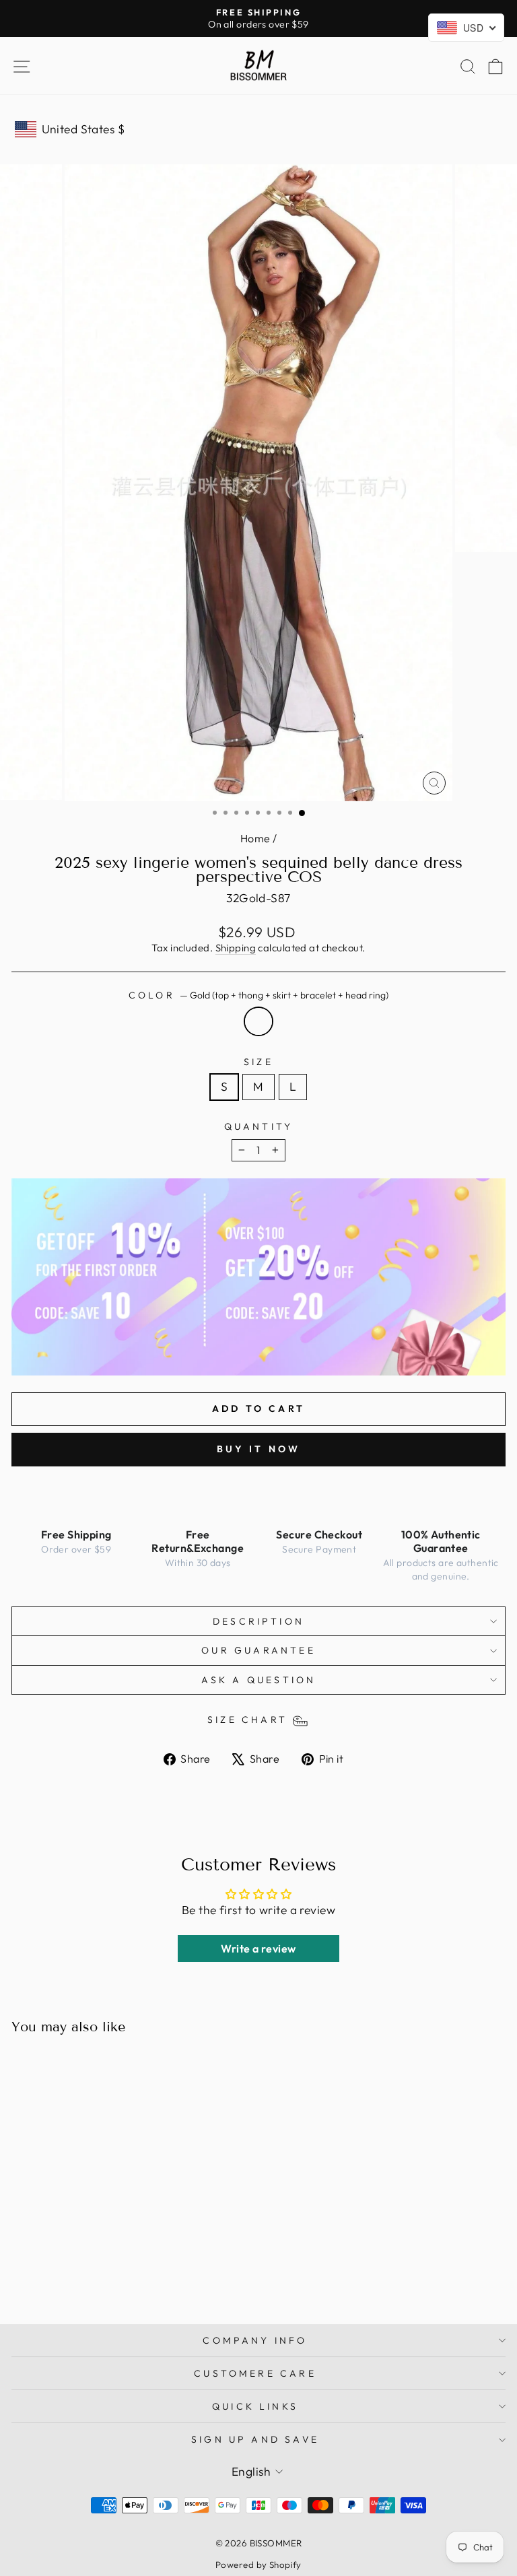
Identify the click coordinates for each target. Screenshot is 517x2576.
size (258, 1062)
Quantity (259, 1126)
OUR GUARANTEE (258, 1650)
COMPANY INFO (255, 2340)
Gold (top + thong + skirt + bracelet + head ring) (258, 1021)
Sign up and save (255, 2439)
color (258, 995)
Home (255, 838)
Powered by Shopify (258, 2565)
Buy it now (259, 1449)
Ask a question (259, 1680)
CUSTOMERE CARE (255, 2373)
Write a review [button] (258, 1948)
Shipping (236, 948)
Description (258, 1621)
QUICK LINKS (255, 2406)
